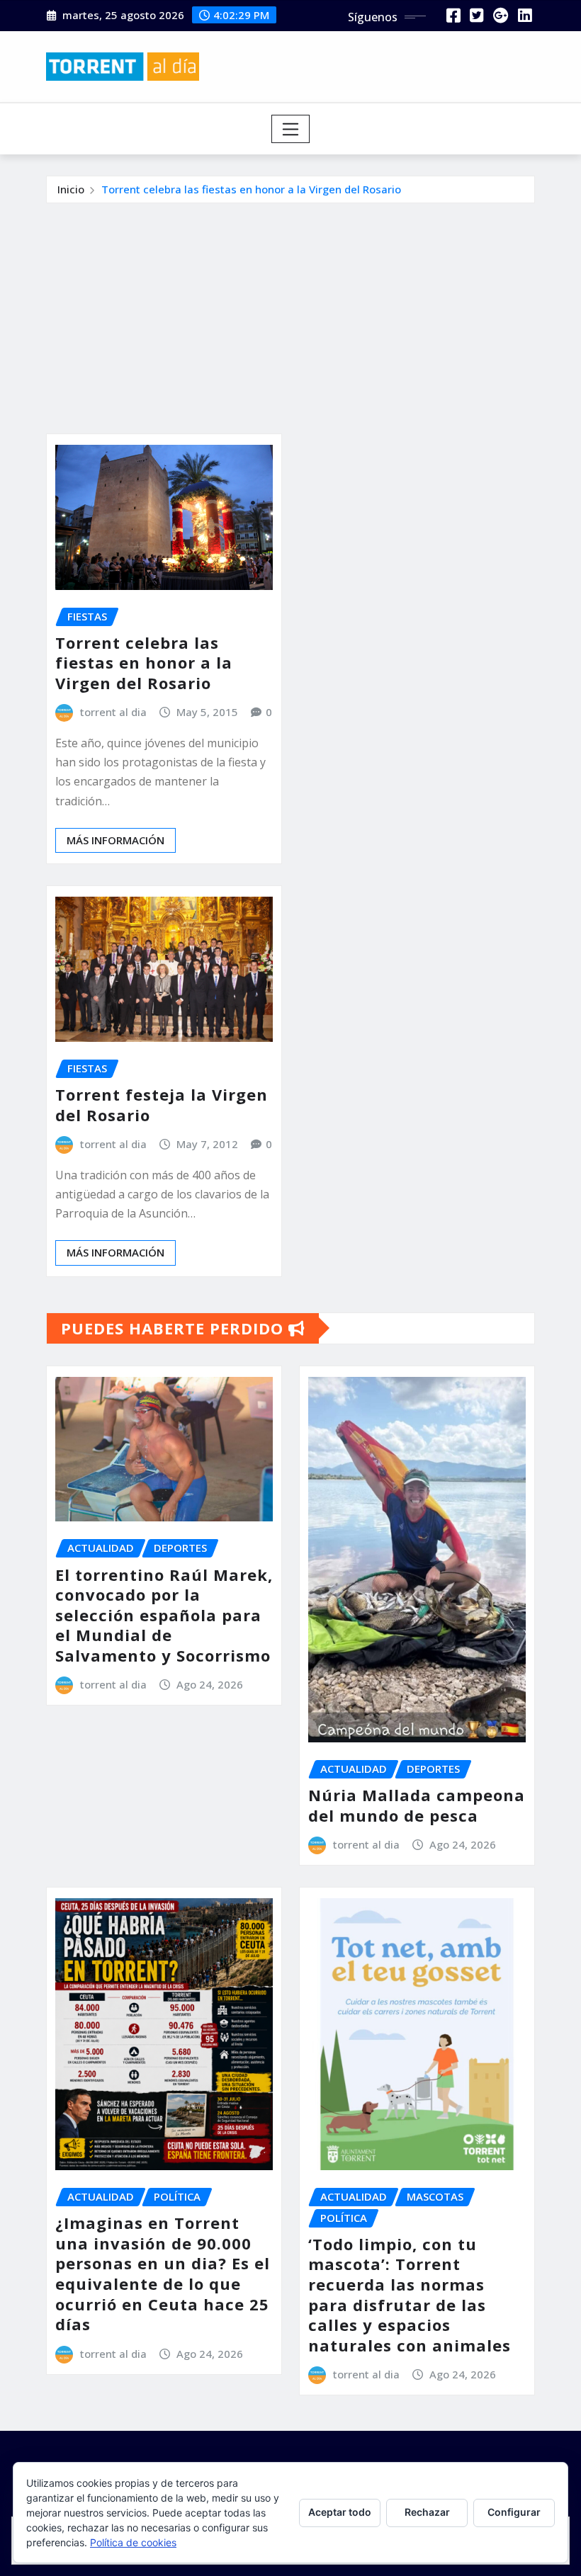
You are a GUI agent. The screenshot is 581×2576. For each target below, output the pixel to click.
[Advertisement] (296, 310)
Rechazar (427, 2512)
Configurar (514, 2512)
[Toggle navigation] (291, 129)
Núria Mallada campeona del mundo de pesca (417, 1805)
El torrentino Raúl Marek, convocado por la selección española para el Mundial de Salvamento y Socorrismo (164, 1615)
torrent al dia (113, 712)
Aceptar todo (340, 2512)
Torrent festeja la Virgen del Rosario (162, 1105)
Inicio (71, 189)
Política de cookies (133, 2542)
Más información (115, 840)
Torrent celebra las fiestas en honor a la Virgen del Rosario (251, 189)
